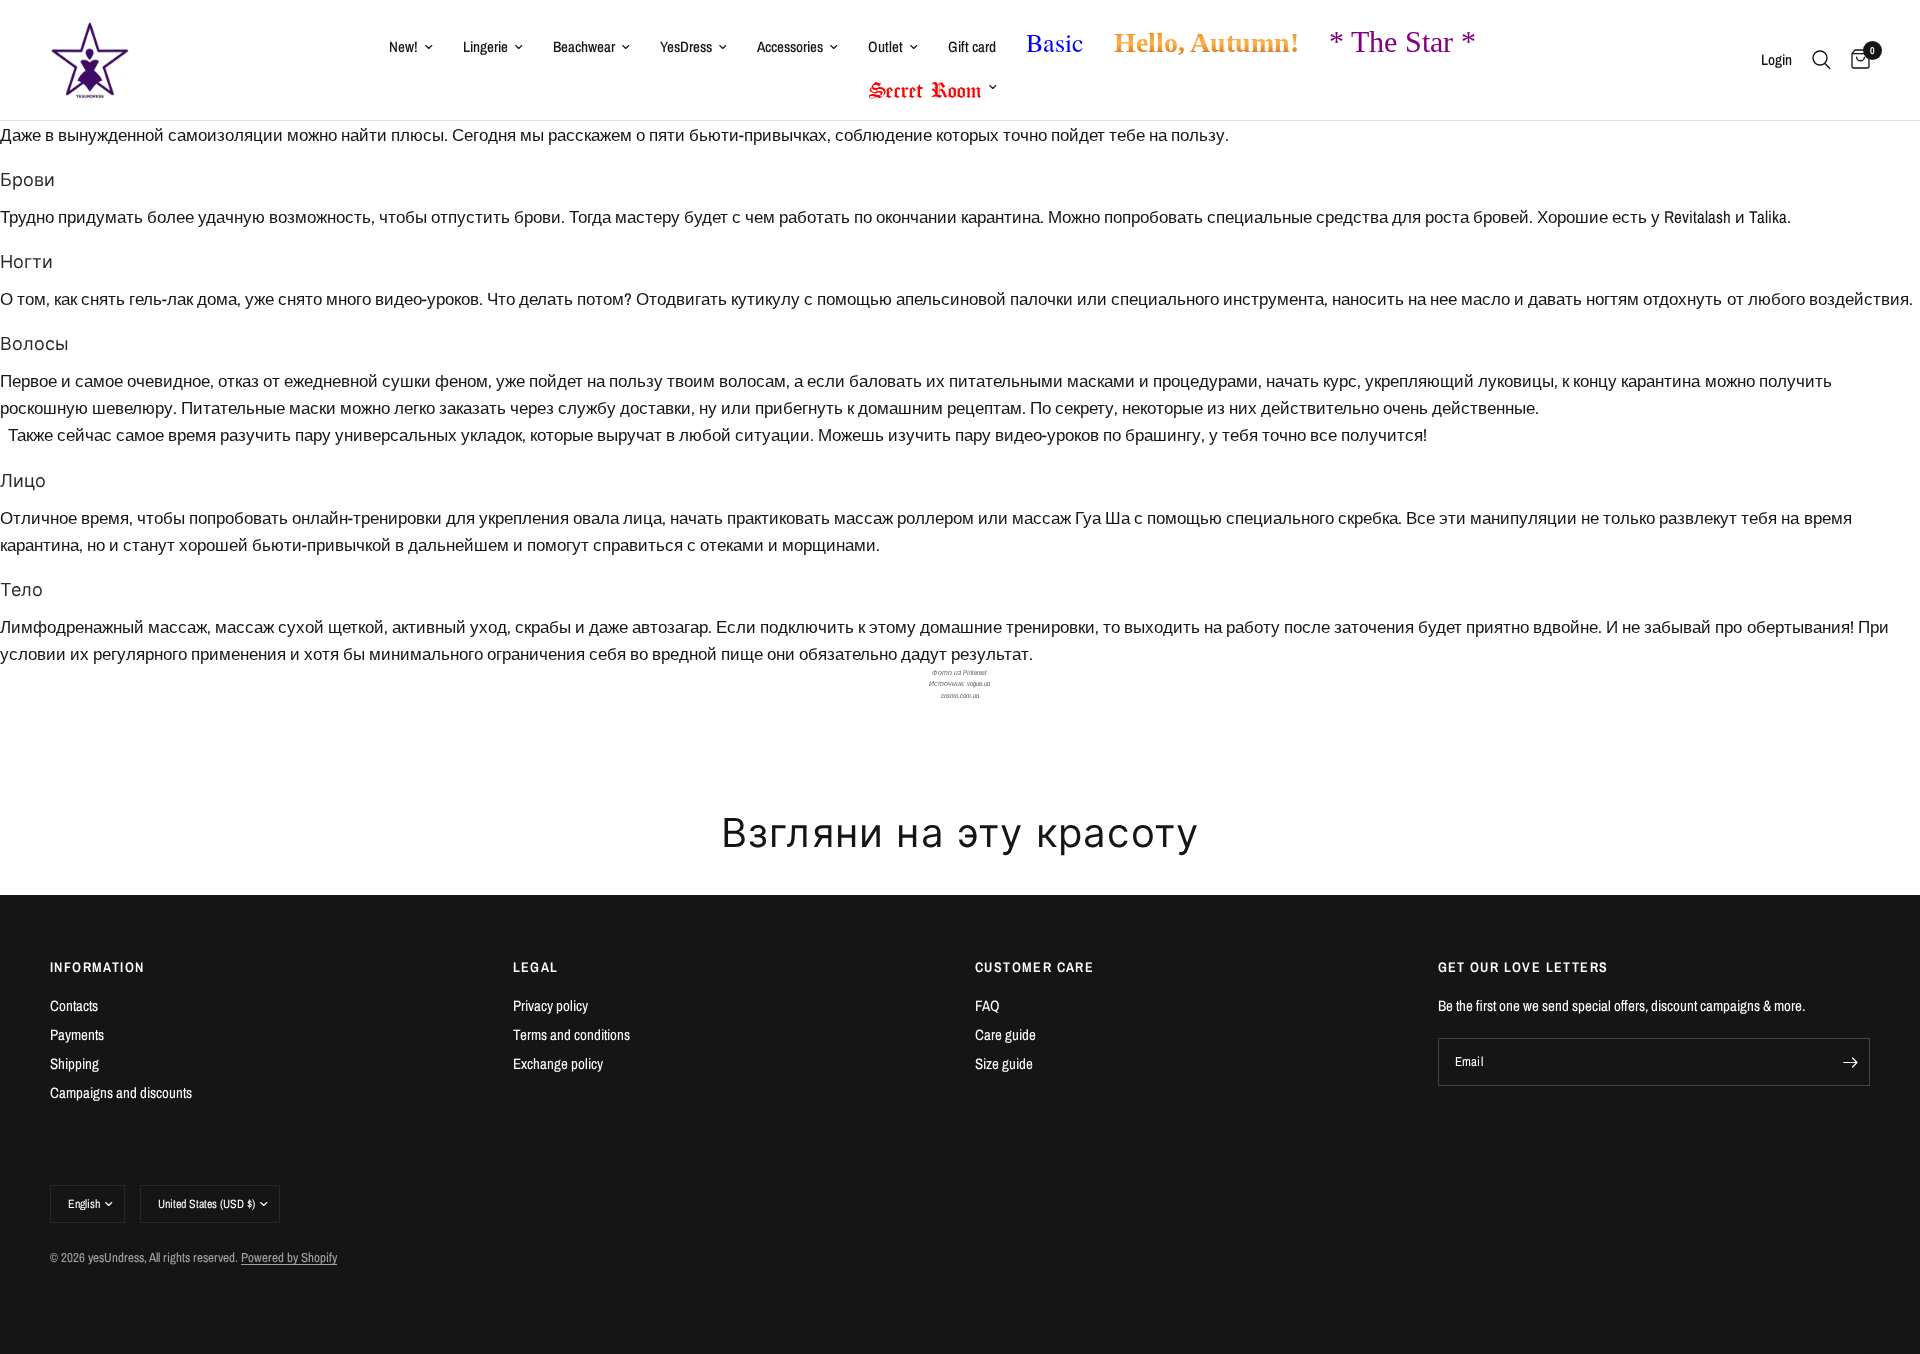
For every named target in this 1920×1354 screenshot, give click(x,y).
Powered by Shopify (289, 1257)
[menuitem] (411, 47)
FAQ (987, 1005)
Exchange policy (558, 1063)
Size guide (1004, 1063)
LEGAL (536, 967)
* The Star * (1402, 41)
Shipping (74, 1063)
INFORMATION (97, 967)
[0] (1855, 60)
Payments (77, 1034)
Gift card (972, 46)
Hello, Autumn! (1206, 42)
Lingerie (485, 46)
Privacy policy (550, 1005)
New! (403, 46)
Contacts (74, 1005)
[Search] (1821, 60)
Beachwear (584, 46)
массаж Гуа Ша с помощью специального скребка (1205, 517)
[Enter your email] (1850, 1062)
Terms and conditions (571, 1034)
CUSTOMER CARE (1034, 967)
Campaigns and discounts (121, 1092)
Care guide (1005, 1034)
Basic (1055, 42)
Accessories (790, 46)
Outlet (885, 46)
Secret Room (925, 86)
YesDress (686, 46)
